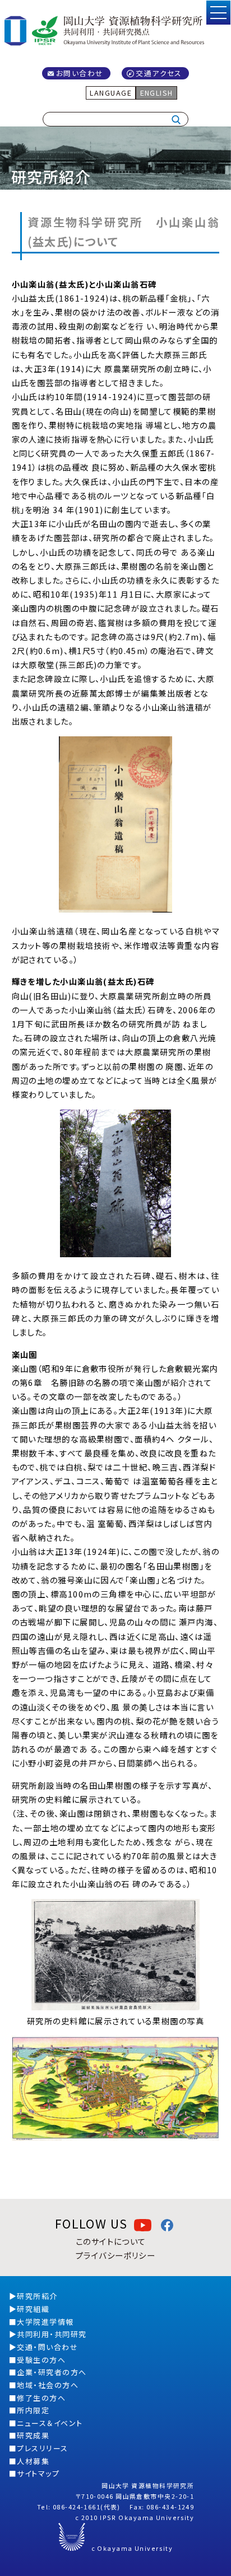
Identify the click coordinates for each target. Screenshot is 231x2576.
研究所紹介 (37, 2296)
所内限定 (33, 2410)
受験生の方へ (41, 2360)
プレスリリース (42, 2448)
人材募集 (33, 2461)
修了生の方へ (41, 2398)
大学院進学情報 (45, 2322)
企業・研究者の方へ (52, 2372)
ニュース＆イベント (50, 2423)
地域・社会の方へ (48, 2385)
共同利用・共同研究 (52, 2334)
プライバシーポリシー (115, 2255)
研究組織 (33, 2309)
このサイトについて (111, 2241)
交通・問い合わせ (47, 2347)
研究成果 (33, 2435)
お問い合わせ (80, 73)
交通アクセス (159, 73)
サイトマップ (38, 2473)
